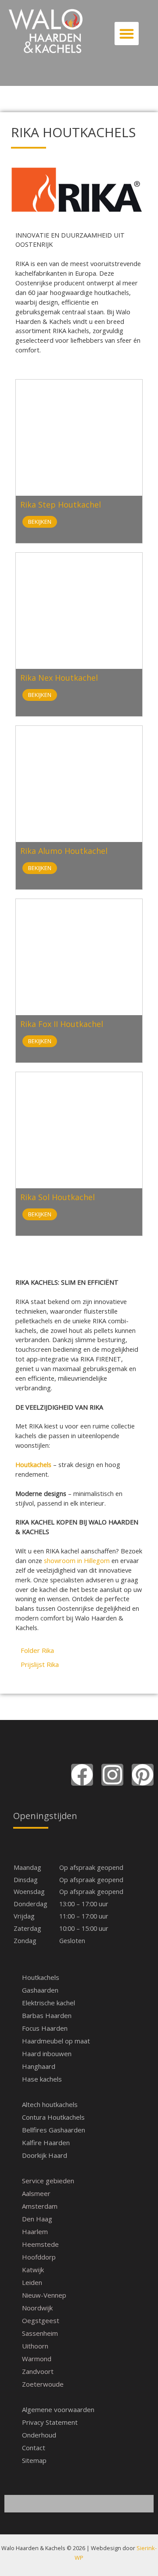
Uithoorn (35, 2346)
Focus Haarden (45, 2028)
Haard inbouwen (47, 2054)
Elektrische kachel (48, 2003)
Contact (34, 2448)
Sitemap (34, 2460)
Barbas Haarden (47, 2015)
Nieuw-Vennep (44, 2295)
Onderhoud (39, 2435)
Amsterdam (40, 2206)
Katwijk (33, 2270)
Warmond (37, 2359)
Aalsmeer (36, 2193)
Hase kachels (42, 2079)
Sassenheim (40, 2333)
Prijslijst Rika (40, 1664)
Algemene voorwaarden (58, 2409)
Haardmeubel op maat (56, 2041)
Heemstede (40, 2244)
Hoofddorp (39, 2257)
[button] (127, 34)
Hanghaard (39, 2066)
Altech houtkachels (50, 2104)
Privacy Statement (50, 2422)
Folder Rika (37, 1650)
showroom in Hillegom (77, 1560)
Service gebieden (48, 2181)
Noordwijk (37, 2308)
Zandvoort (38, 2371)
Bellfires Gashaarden (54, 2130)
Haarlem (35, 2231)
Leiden (32, 2282)
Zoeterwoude (43, 2384)
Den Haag (37, 2219)
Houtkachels (41, 1977)
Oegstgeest (41, 2320)
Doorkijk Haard (45, 2155)
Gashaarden (40, 1990)
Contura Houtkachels (53, 2117)
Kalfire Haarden (46, 2143)
